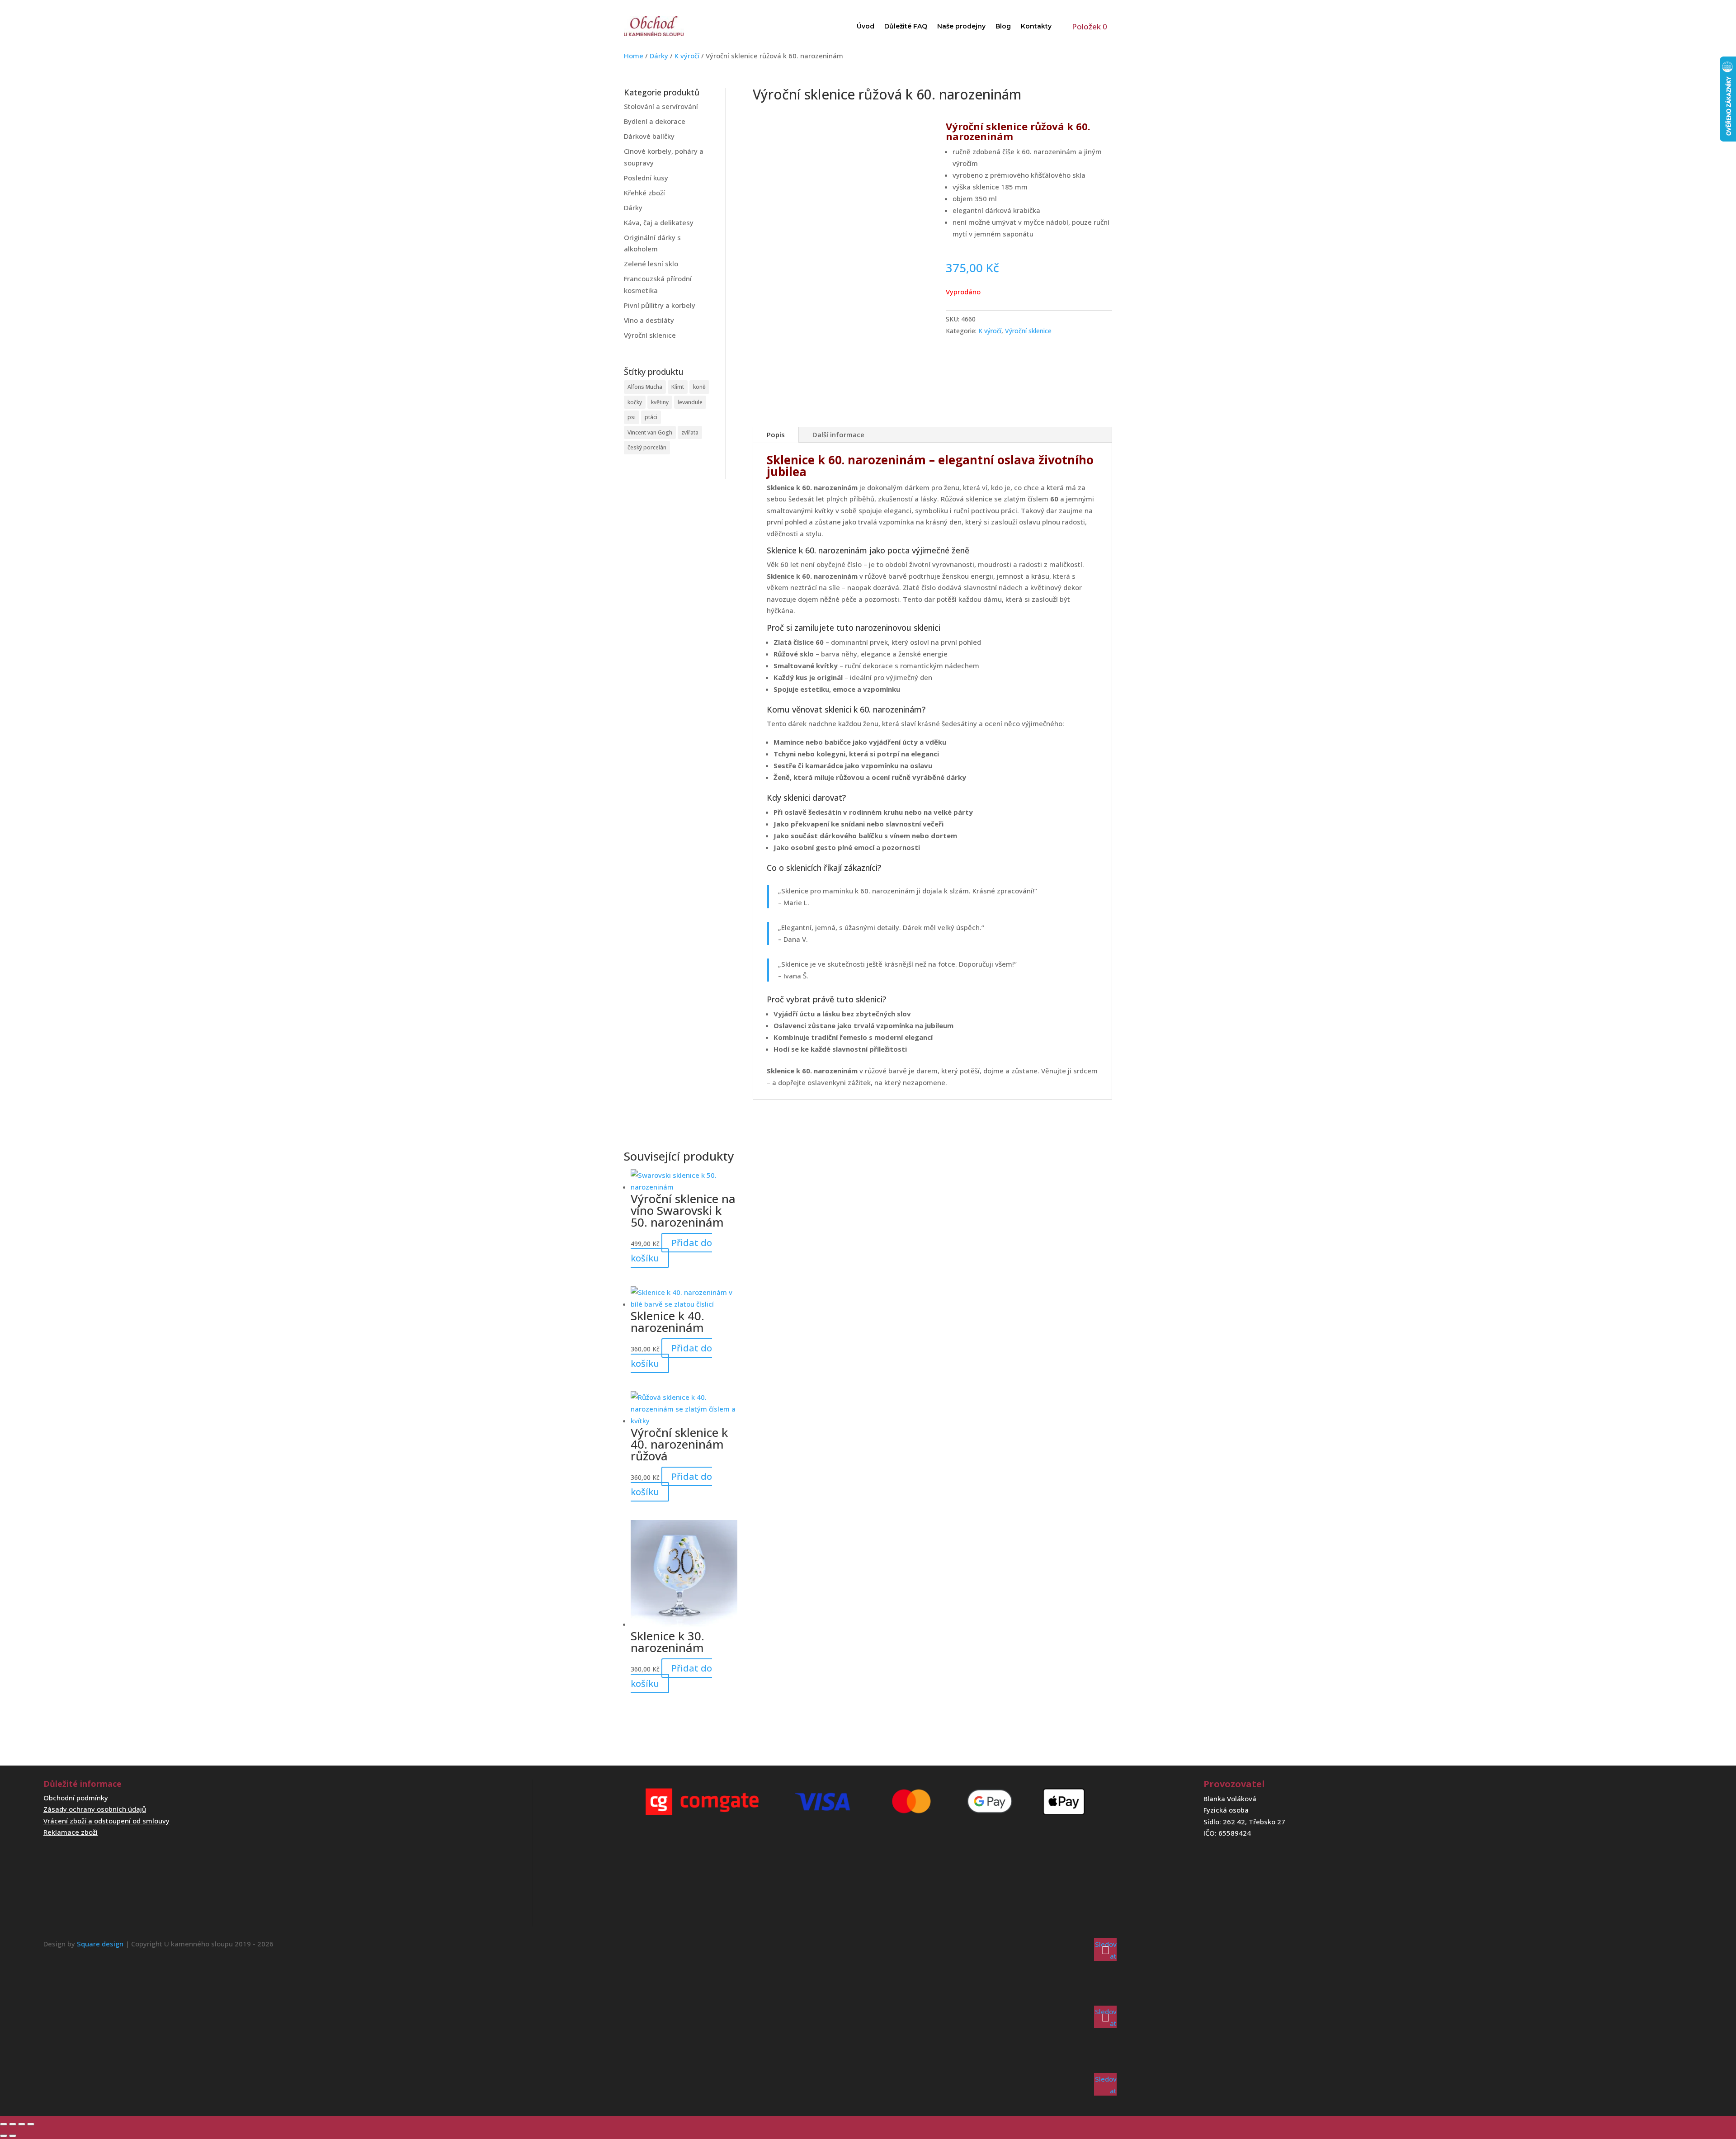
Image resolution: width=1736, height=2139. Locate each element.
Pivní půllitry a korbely (660, 305)
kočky (635, 402)
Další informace (838, 434)
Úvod (866, 26)
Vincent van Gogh (650, 432)
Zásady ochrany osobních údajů (95, 1809)
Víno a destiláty (649, 320)
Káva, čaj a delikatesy (659, 222)
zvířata (690, 432)
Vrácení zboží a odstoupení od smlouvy (106, 1821)
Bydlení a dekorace (655, 121)
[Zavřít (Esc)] (31, 2124)
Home (634, 56)
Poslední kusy (646, 178)
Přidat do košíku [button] (671, 1250)
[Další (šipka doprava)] (13, 2136)
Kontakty (1036, 26)
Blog (1003, 26)
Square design (100, 1944)
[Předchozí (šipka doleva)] (4, 2136)
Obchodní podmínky (76, 1798)
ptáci (651, 417)
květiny (660, 402)
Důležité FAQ (906, 26)
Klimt (678, 387)
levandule (690, 402)
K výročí (687, 56)
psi (632, 417)
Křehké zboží (644, 193)
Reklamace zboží (71, 1832)
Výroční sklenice (650, 335)
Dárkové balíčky (649, 136)
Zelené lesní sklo (651, 264)
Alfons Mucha (645, 387)
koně (699, 387)
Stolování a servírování (661, 106)
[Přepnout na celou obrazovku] (13, 2124)
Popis (776, 434)
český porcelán (647, 447)
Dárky (659, 56)
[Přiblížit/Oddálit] (4, 2124)
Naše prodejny (961, 26)
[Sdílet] (22, 2124)
